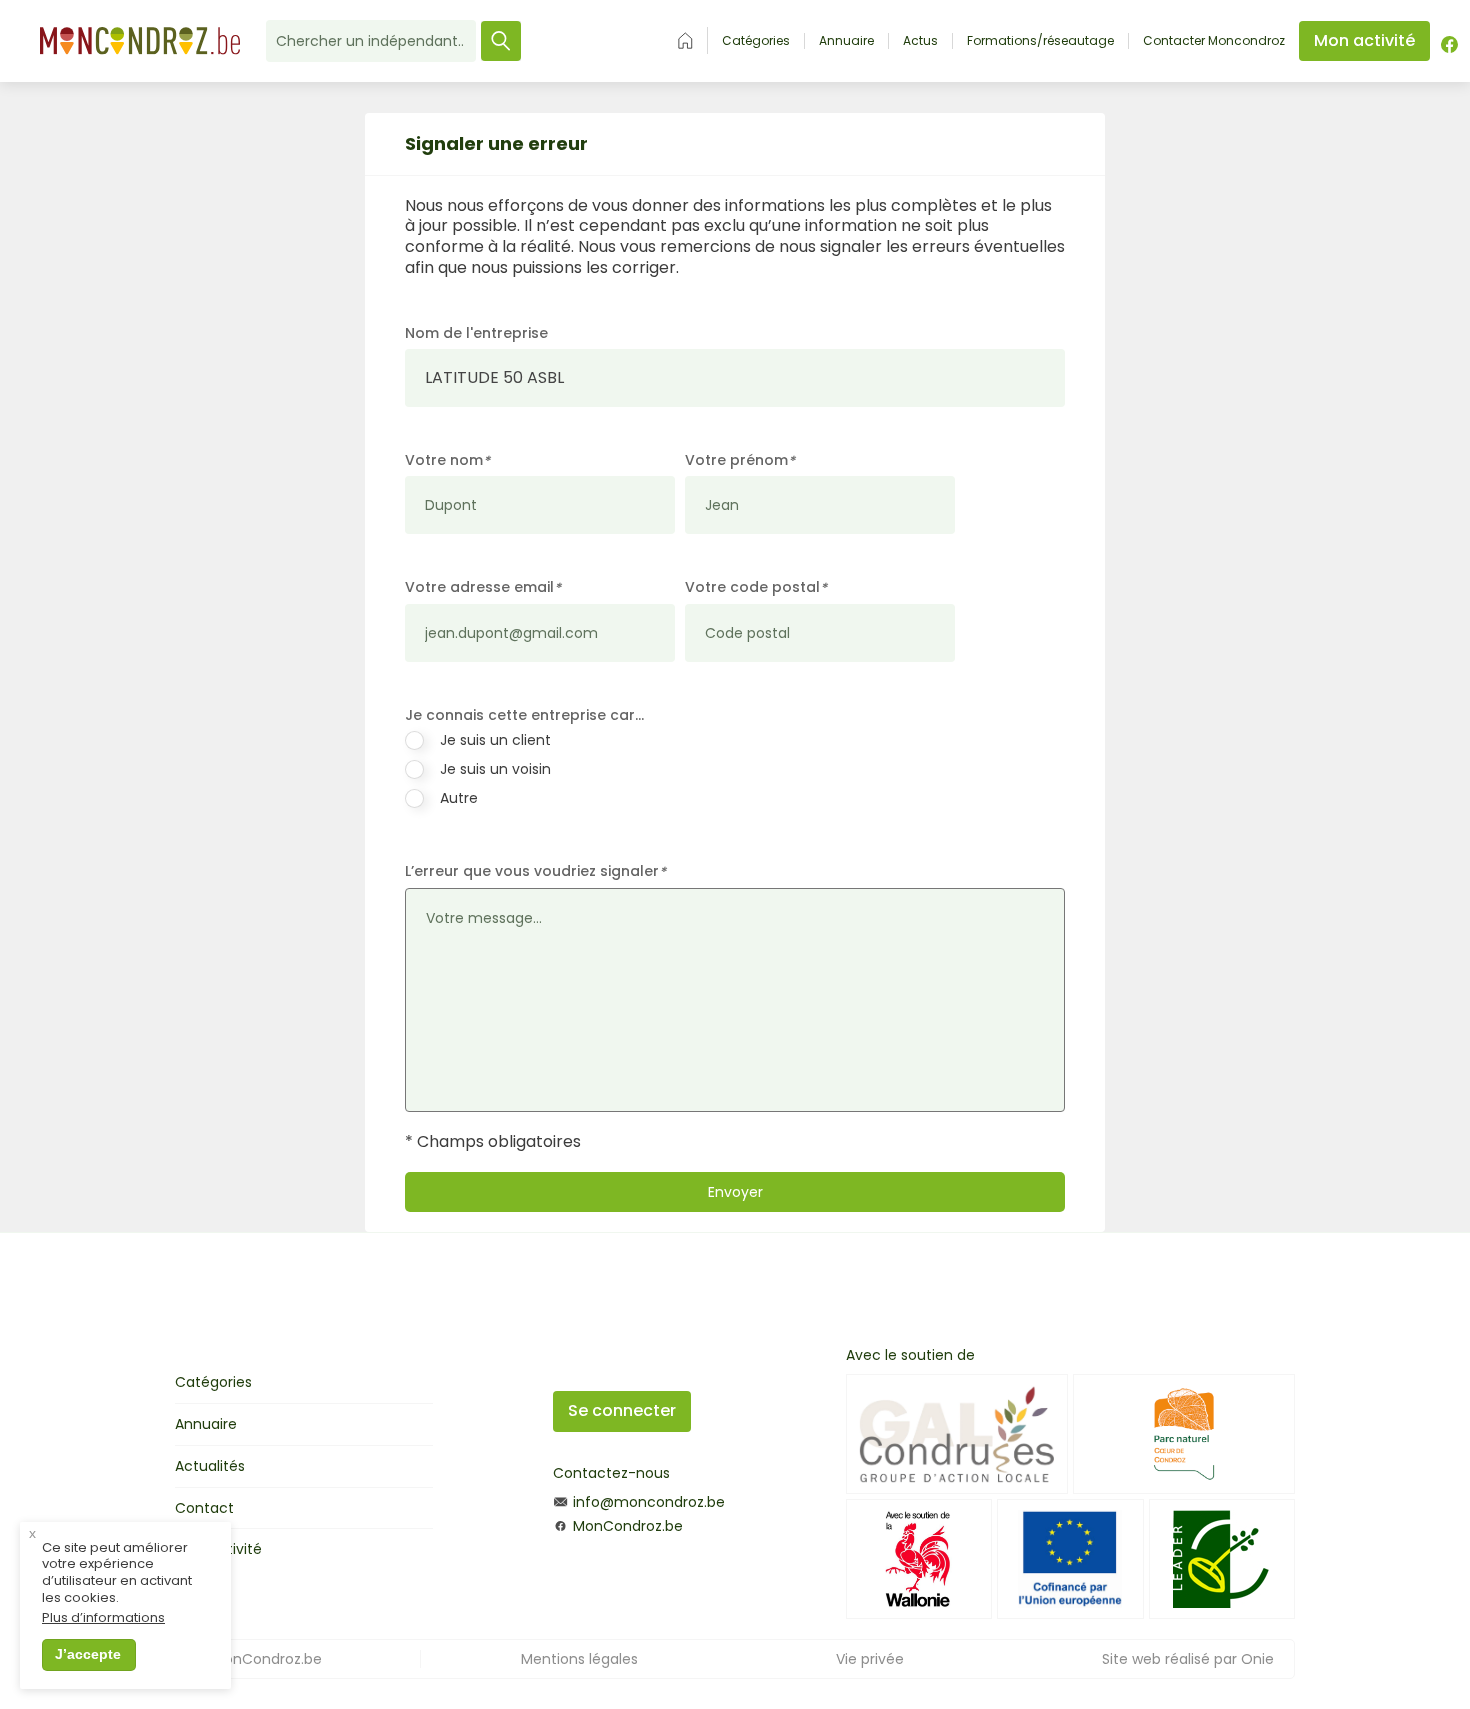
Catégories (756, 41)
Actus (920, 41)
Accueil (685, 40)
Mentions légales (579, 1659)
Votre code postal (756, 587)
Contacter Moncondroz (1214, 41)
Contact (204, 1508)
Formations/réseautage (1040, 41)
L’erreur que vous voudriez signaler (535, 871)
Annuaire (846, 41)
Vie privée (870, 1659)
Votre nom (447, 460)
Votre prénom (740, 460)
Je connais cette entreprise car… (524, 715)
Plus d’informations (103, 1618)
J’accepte (88, 1654)
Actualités (210, 1466)
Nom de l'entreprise (476, 333)
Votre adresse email (483, 587)
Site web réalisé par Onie (1188, 1659)
